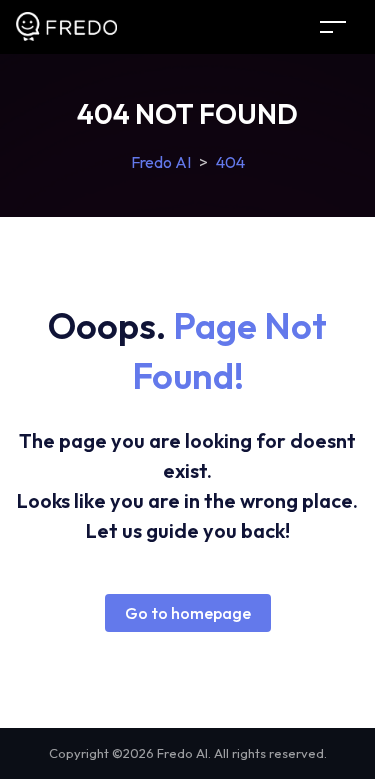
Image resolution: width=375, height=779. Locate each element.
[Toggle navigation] (333, 26)
